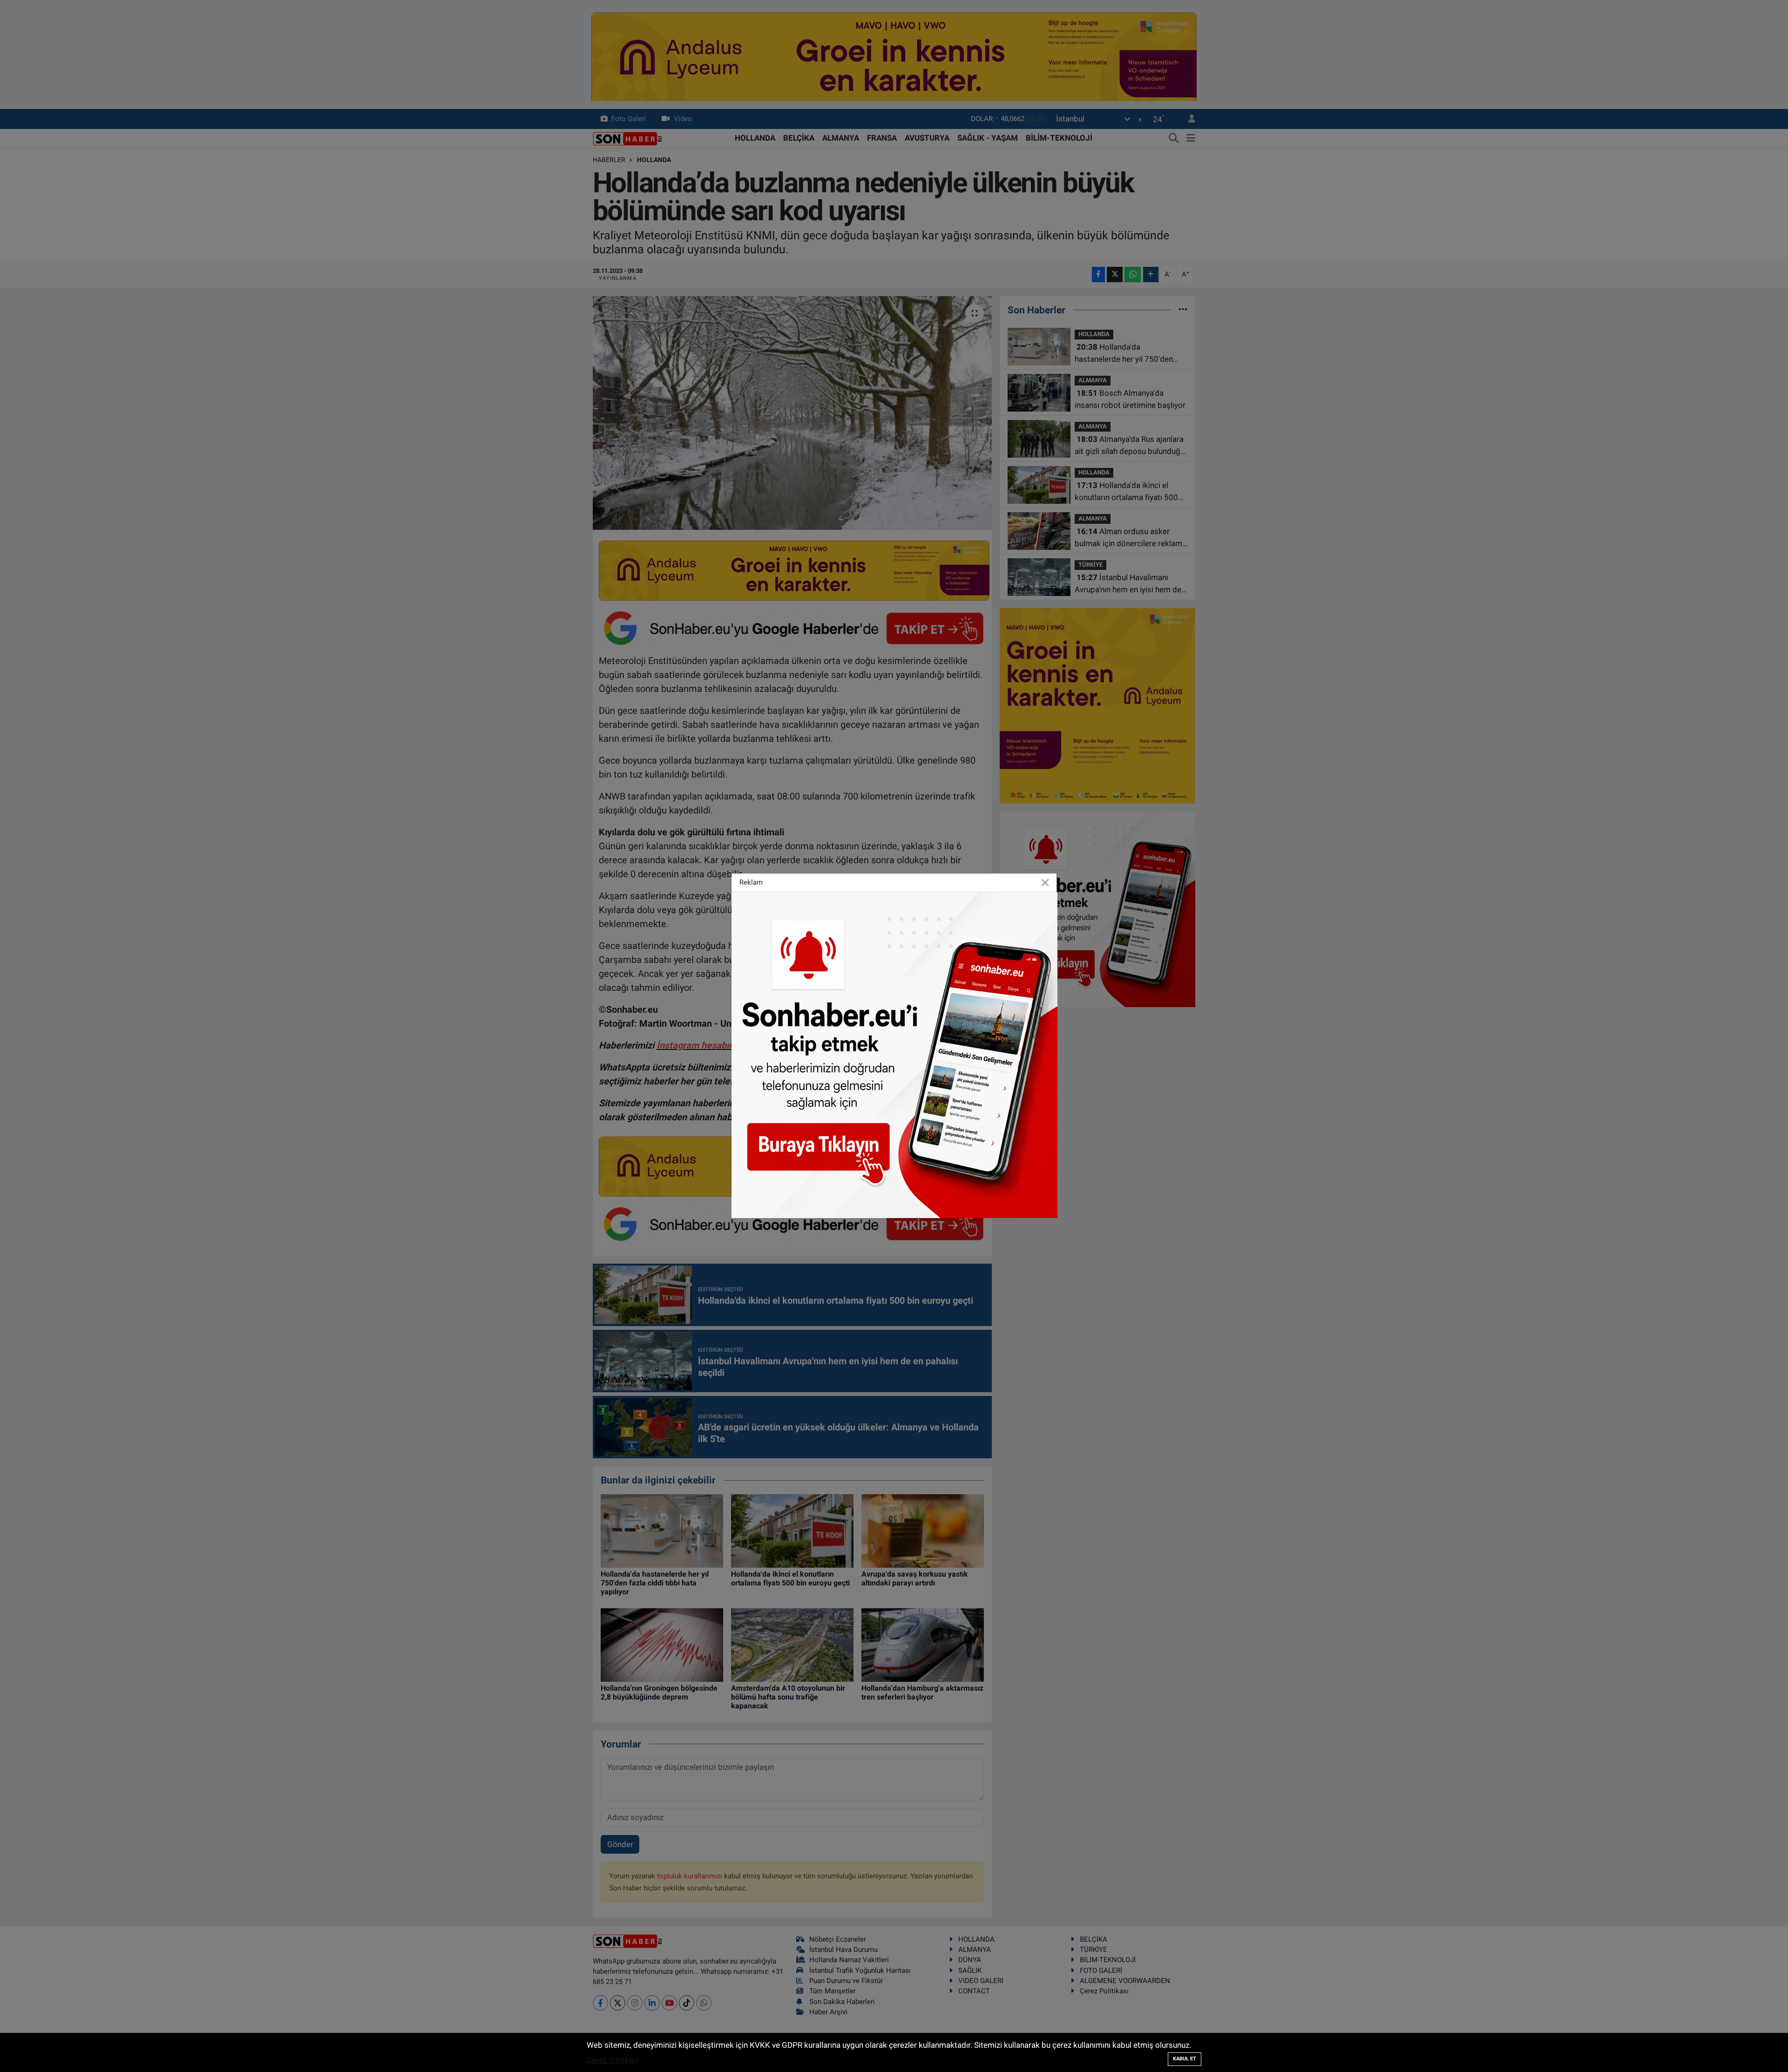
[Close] (1045, 883)
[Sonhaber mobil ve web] (894, 1054)
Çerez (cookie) (612, 2060)
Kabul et (1185, 2059)
